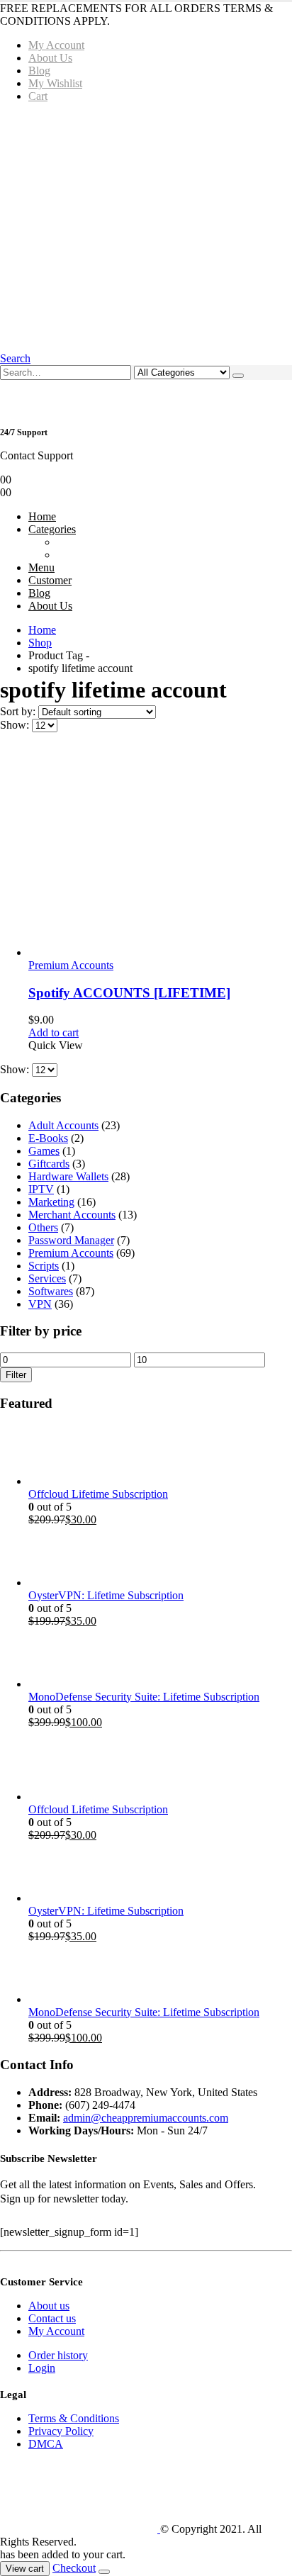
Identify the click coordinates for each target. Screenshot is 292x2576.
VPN (40, 1304)
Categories (52, 529)
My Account (56, 45)
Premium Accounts (71, 965)
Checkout (74, 2568)
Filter (16, 1375)
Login (42, 2368)
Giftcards (49, 1164)
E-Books (48, 1138)
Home (42, 516)
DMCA (46, 2444)
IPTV (41, 1189)
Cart (38, 96)
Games (44, 1151)
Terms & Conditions (74, 2418)
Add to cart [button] (54, 1032)
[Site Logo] (80, 2529)
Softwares (51, 1291)
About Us (50, 58)
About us (49, 2306)
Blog (39, 71)
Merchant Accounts (72, 1215)
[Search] (238, 376)
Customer (50, 580)
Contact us (52, 2318)
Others (43, 1227)
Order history (58, 2355)
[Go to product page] (160, 851)
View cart (25, 2569)
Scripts (44, 1266)
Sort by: (19, 711)
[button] (15, 358)
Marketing (51, 1202)
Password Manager (71, 1240)
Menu (41, 567)
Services (47, 1278)
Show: (16, 725)
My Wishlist (55, 83)
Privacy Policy (61, 2431)
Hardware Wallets (68, 1176)
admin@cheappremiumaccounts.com (146, 2118)
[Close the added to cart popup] (104, 2572)
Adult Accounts (63, 1125)
